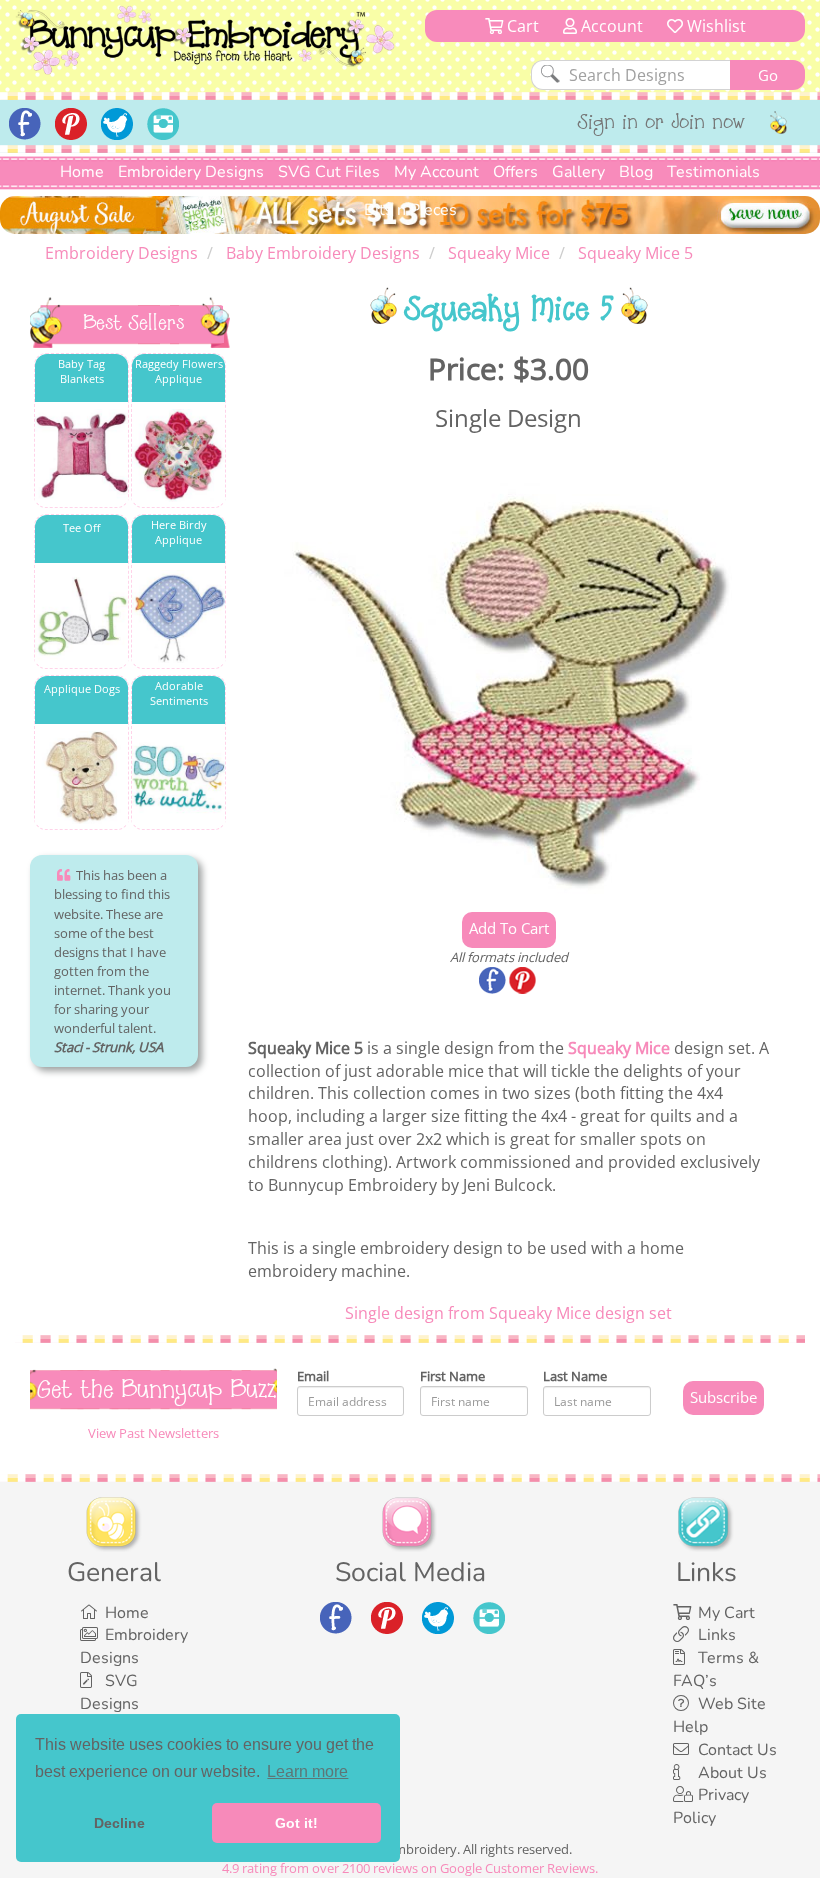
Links (717, 1635)
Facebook (494, 982)
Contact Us (737, 1750)
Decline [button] (119, 1823)
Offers (515, 172)
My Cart (726, 1613)
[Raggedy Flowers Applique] (178, 455)
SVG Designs (109, 1692)
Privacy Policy (711, 1806)
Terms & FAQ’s (716, 1669)
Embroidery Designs (191, 172)
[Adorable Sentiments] (178, 777)
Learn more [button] (307, 1771)
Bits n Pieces (410, 210)
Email (313, 1376)
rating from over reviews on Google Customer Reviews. (410, 1868)
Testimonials (713, 172)
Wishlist (714, 26)
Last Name (575, 1376)
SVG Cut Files (329, 172)
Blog (636, 172)
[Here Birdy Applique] (178, 616)
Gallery (578, 172)
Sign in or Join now (661, 124)
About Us (732, 1773)
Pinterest (524, 982)
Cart (521, 26)
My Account (436, 172)
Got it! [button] (296, 1823)
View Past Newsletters (153, 1433)
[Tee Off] (81, 616)
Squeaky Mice (619, 1048)
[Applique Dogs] (81, 777)
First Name (452, 1376)
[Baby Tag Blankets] (81, 455)
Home (82, 172)
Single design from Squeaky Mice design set (508, 1313)
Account (610, 26)
